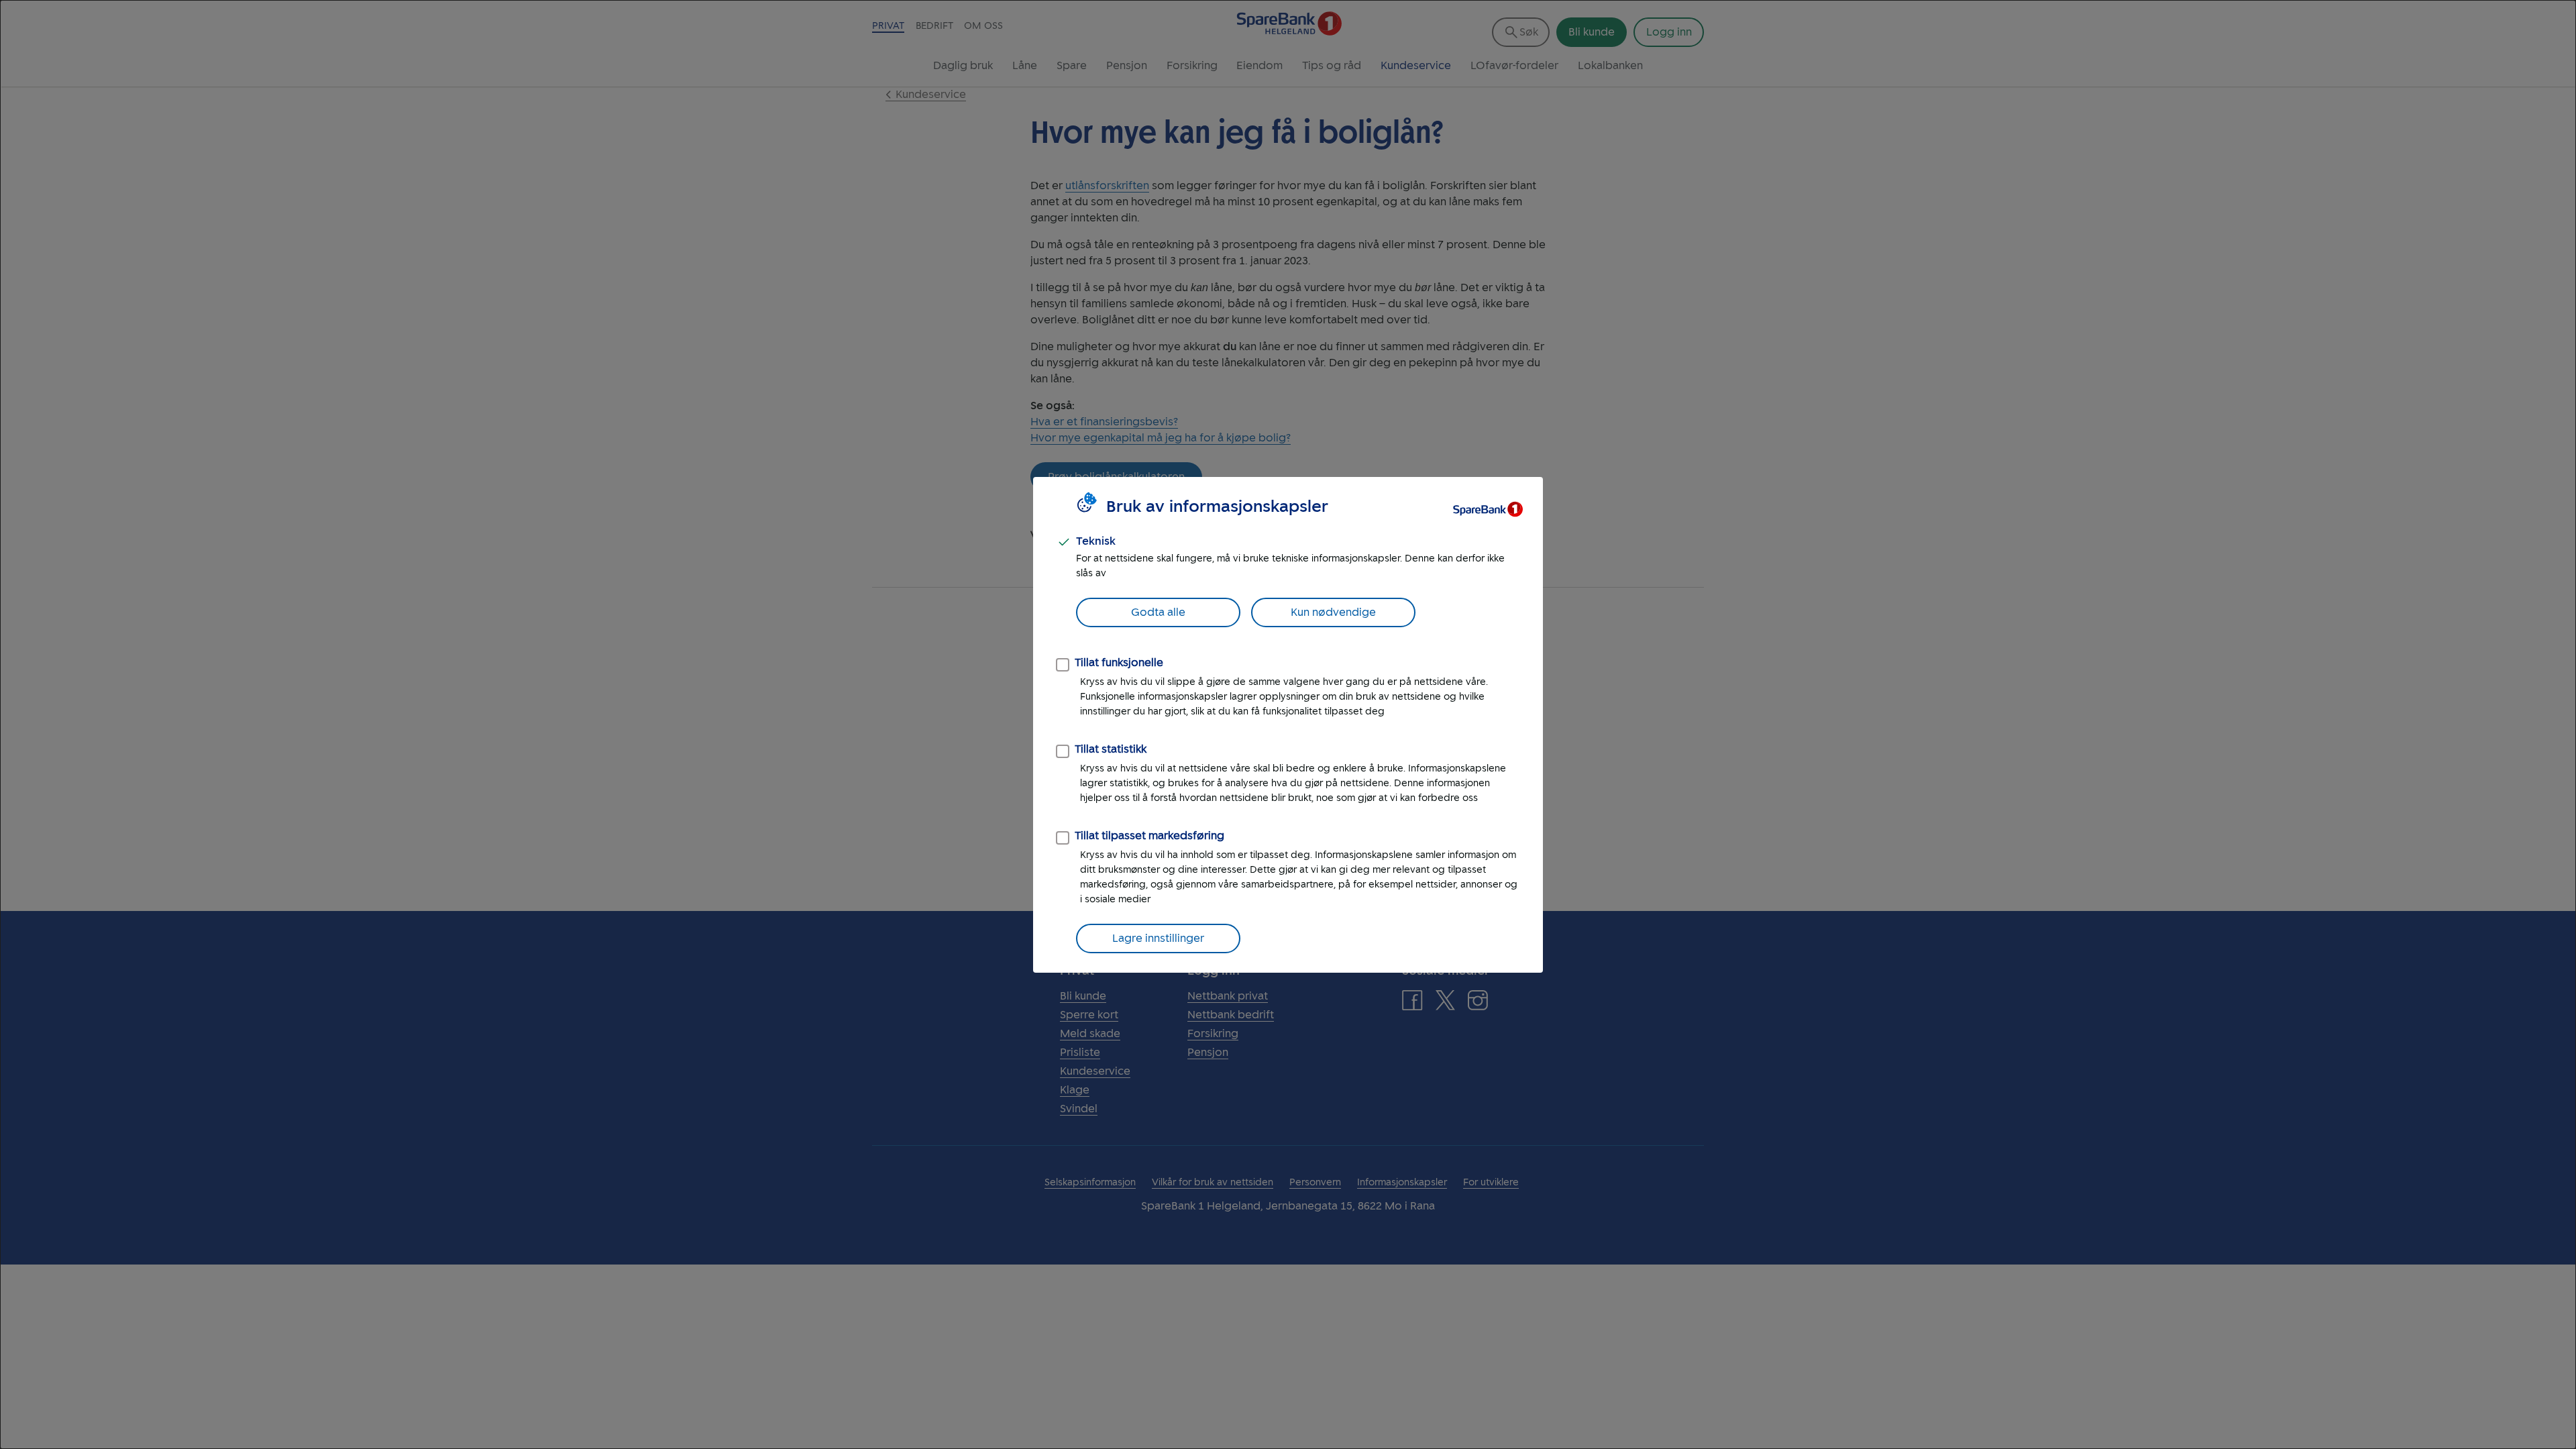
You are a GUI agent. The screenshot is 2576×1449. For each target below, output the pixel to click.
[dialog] (1288, 724)
